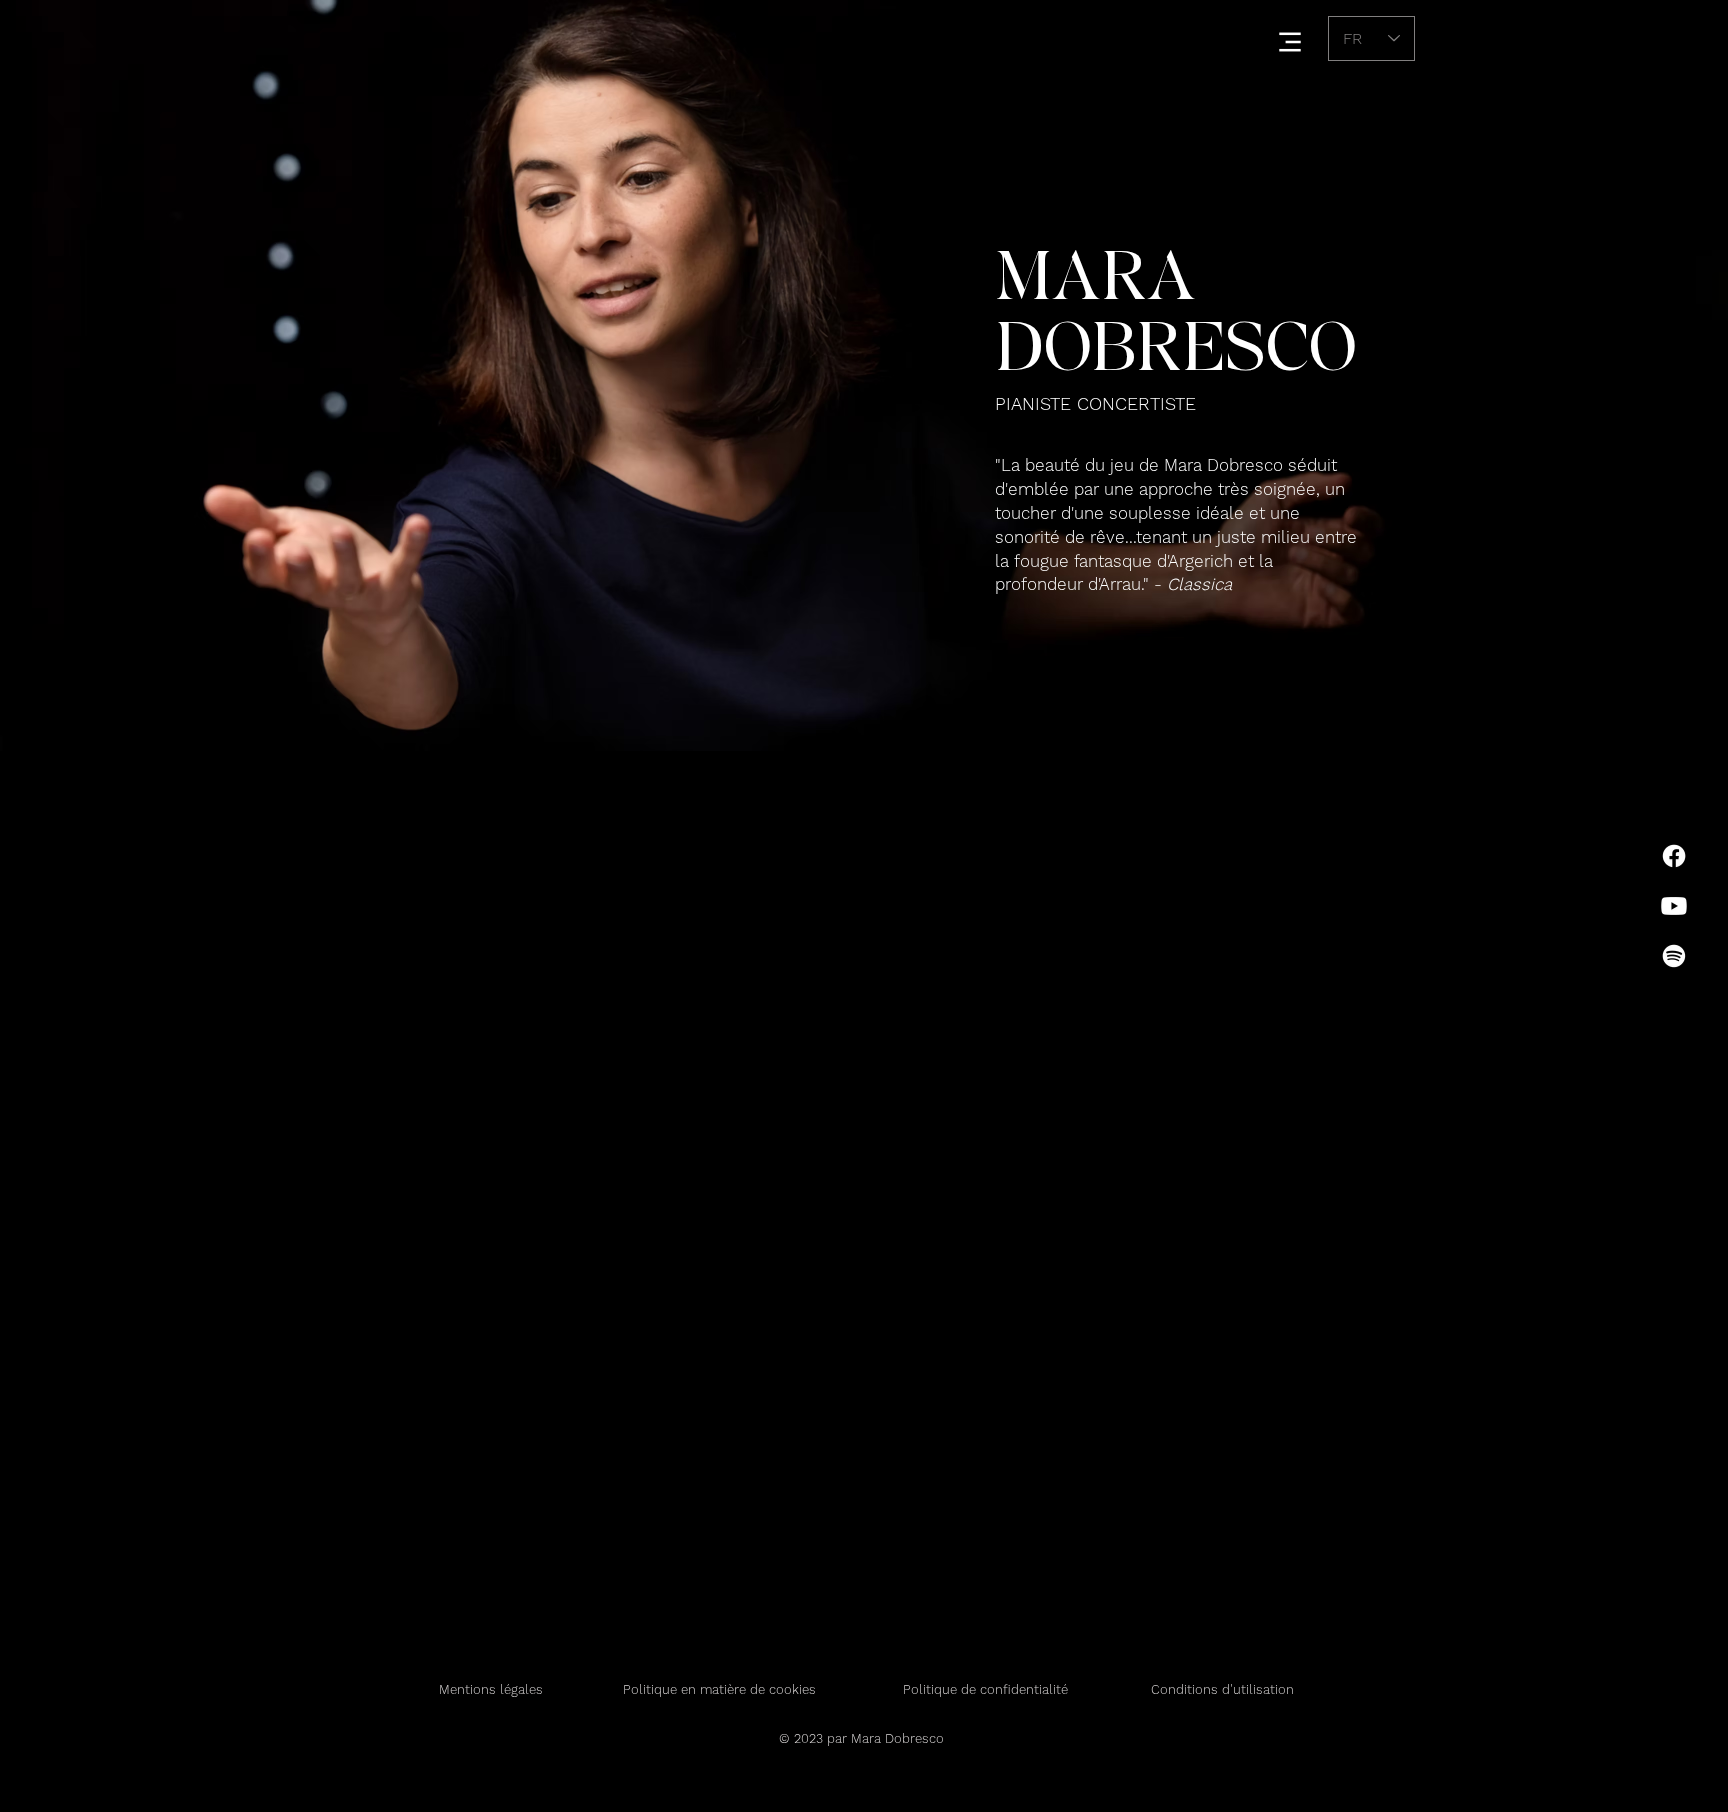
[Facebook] (1674, 856)
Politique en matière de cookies (721, 1689)
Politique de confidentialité (985, 1689)
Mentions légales (491, 1689)
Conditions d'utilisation (1222, 1689)
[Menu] (1289, 41)
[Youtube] (1674, 906)
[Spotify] (1674, 956)
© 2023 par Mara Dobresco (863, 1738)
